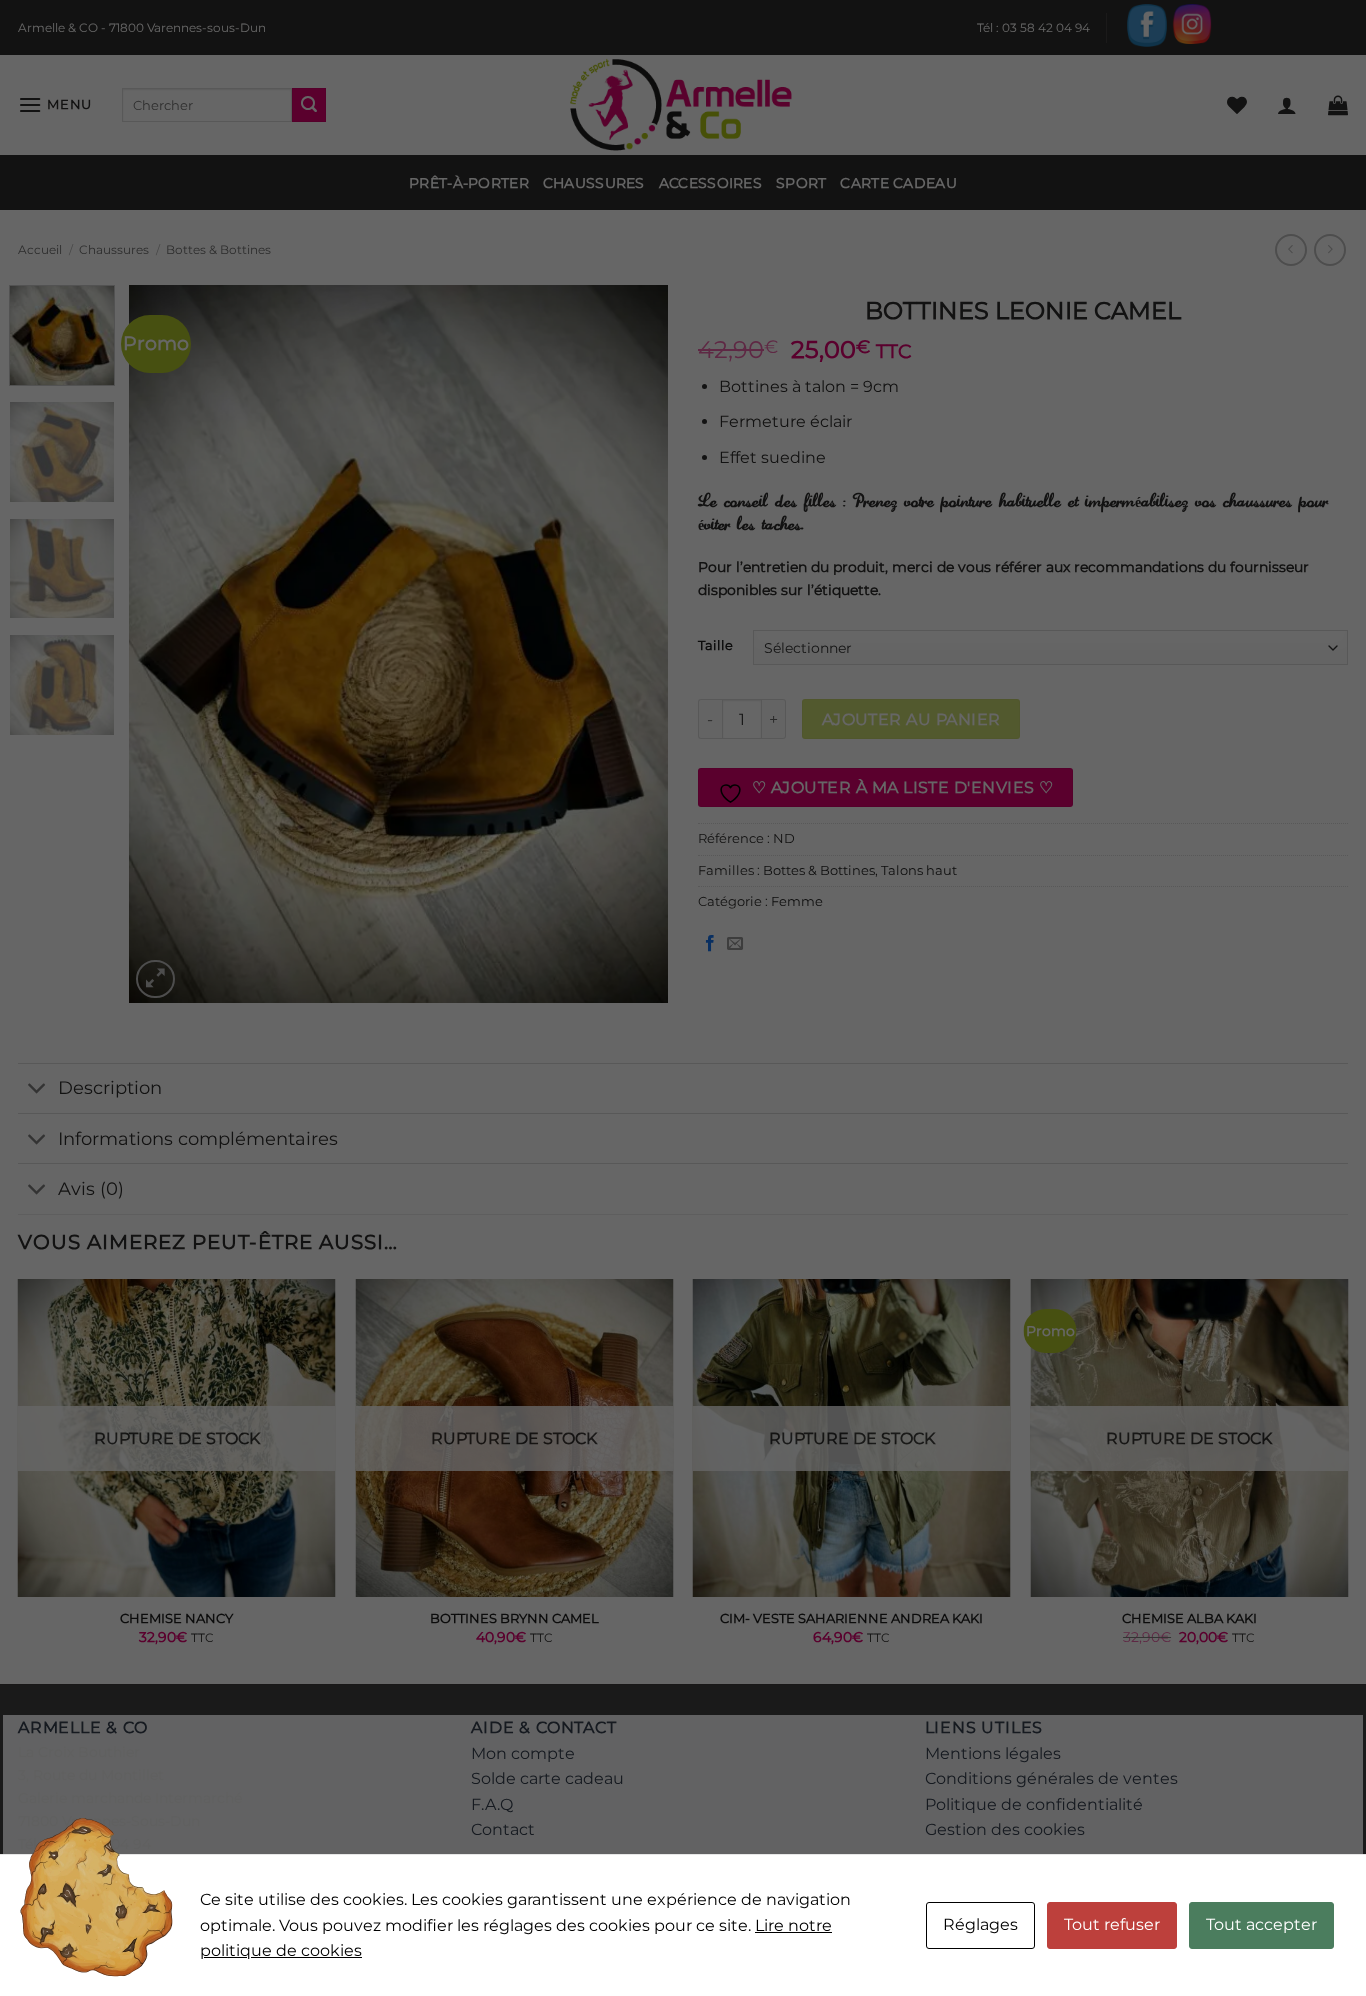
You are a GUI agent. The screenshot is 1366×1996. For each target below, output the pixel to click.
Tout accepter (1261, 1924)
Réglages (980, 1924)
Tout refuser (1112, 1924)
